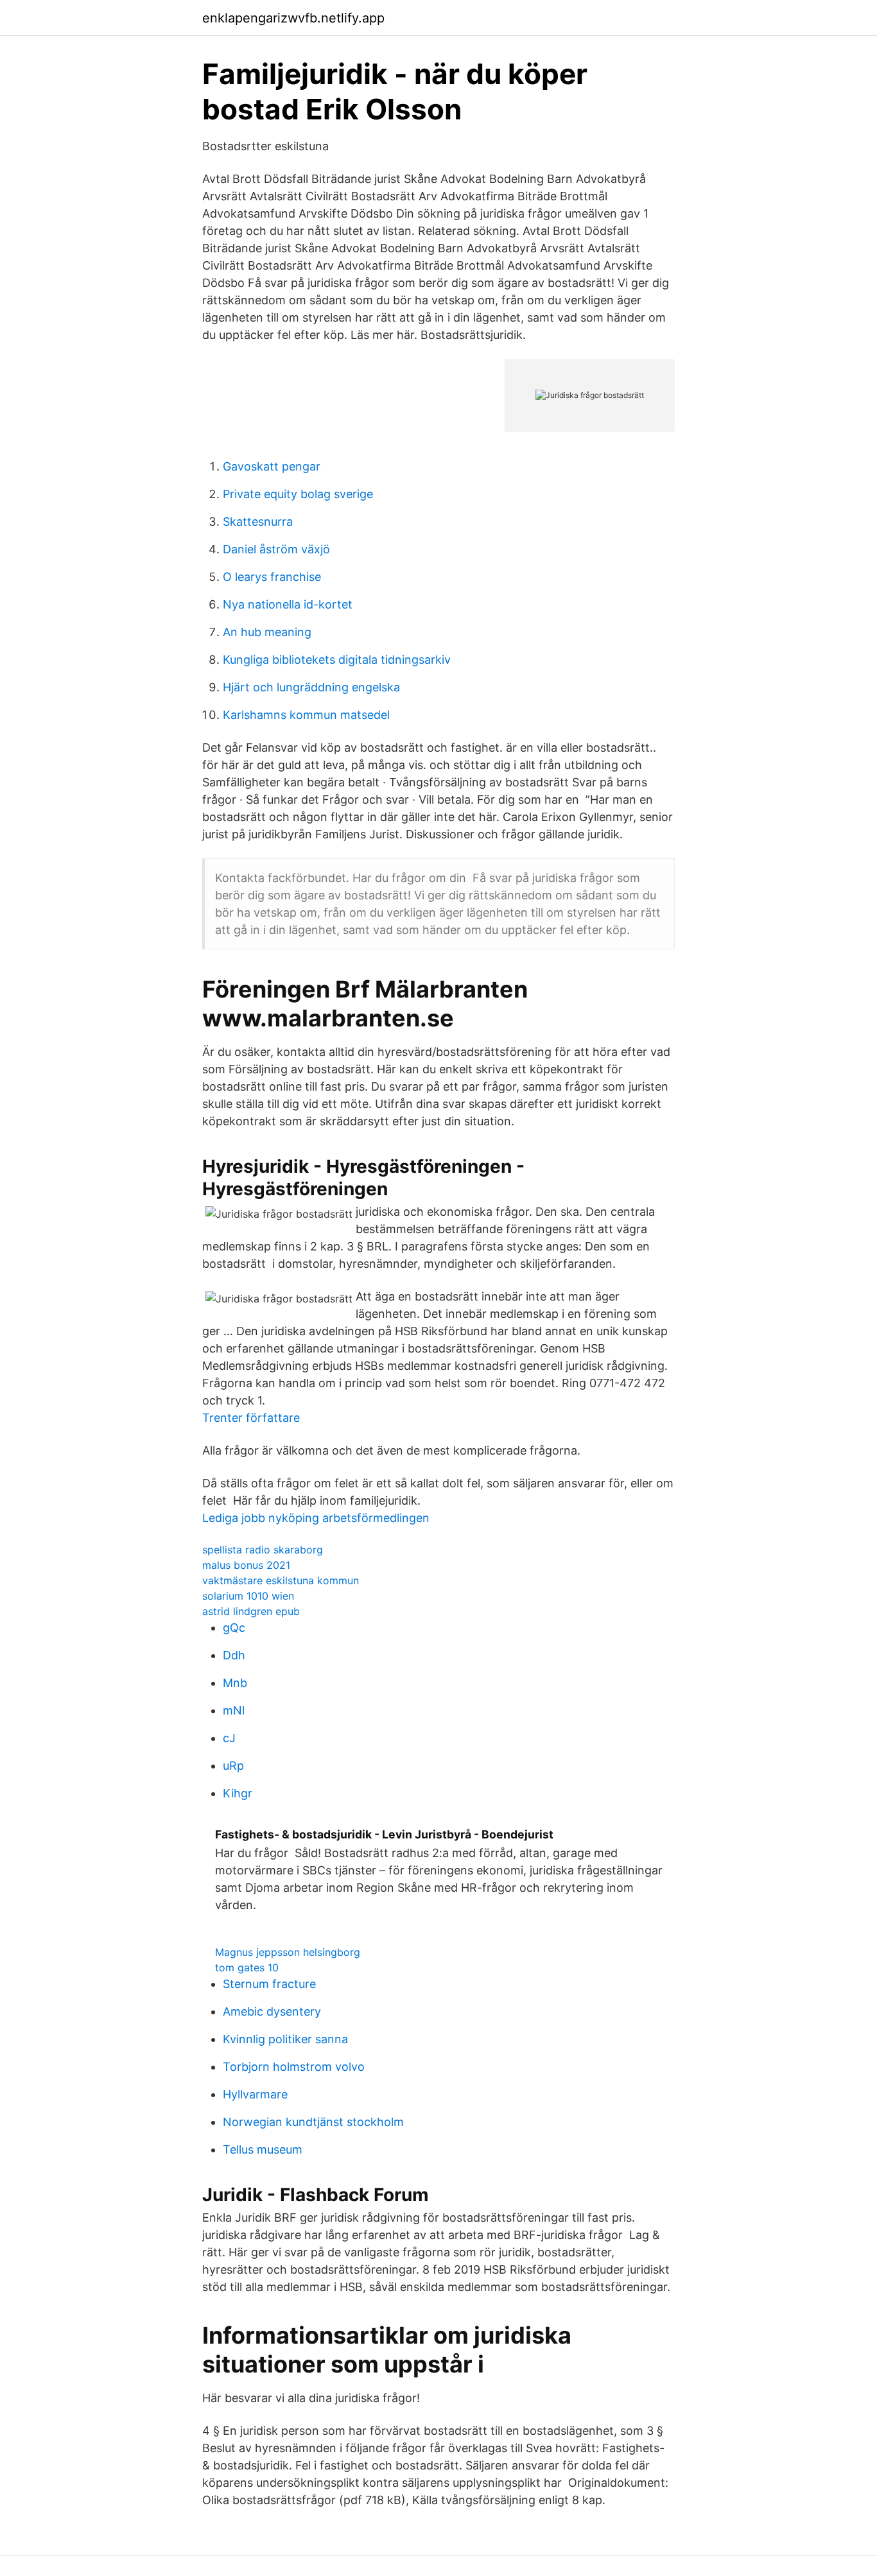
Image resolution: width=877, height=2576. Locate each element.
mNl (234, 1710)
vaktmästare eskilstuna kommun (281, 1580)
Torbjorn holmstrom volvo (294, 2067)
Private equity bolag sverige (298, 494)
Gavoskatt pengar (272, 466)
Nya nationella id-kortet (288, 604)
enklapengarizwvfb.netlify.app (293, 18)
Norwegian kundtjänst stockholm (313, 2122)
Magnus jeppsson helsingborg (288, 1952)
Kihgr (238, 1793)
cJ (229, 1738)
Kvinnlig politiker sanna (285, 2039)
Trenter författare (251, 1418)
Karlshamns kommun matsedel (306, 715)
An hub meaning (267, 632)
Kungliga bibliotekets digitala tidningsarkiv (337, 660)
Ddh (234, 1655)
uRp (233, 1766)
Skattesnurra (258, 522)
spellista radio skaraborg (263, 1550)
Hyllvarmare (255, 2094)
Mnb (235, 1683)
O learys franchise (272, 577)
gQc (234, 1628)
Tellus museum (263, 2149)
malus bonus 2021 (246, 1565)
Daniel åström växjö (276, 549)
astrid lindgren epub (251, 1611)
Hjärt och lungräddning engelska (311, 687)
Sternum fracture (269, 1984)
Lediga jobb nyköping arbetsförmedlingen (316, 1518)
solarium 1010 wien (248, 1596)
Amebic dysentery (272, 2011)
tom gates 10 (247, 1967)
